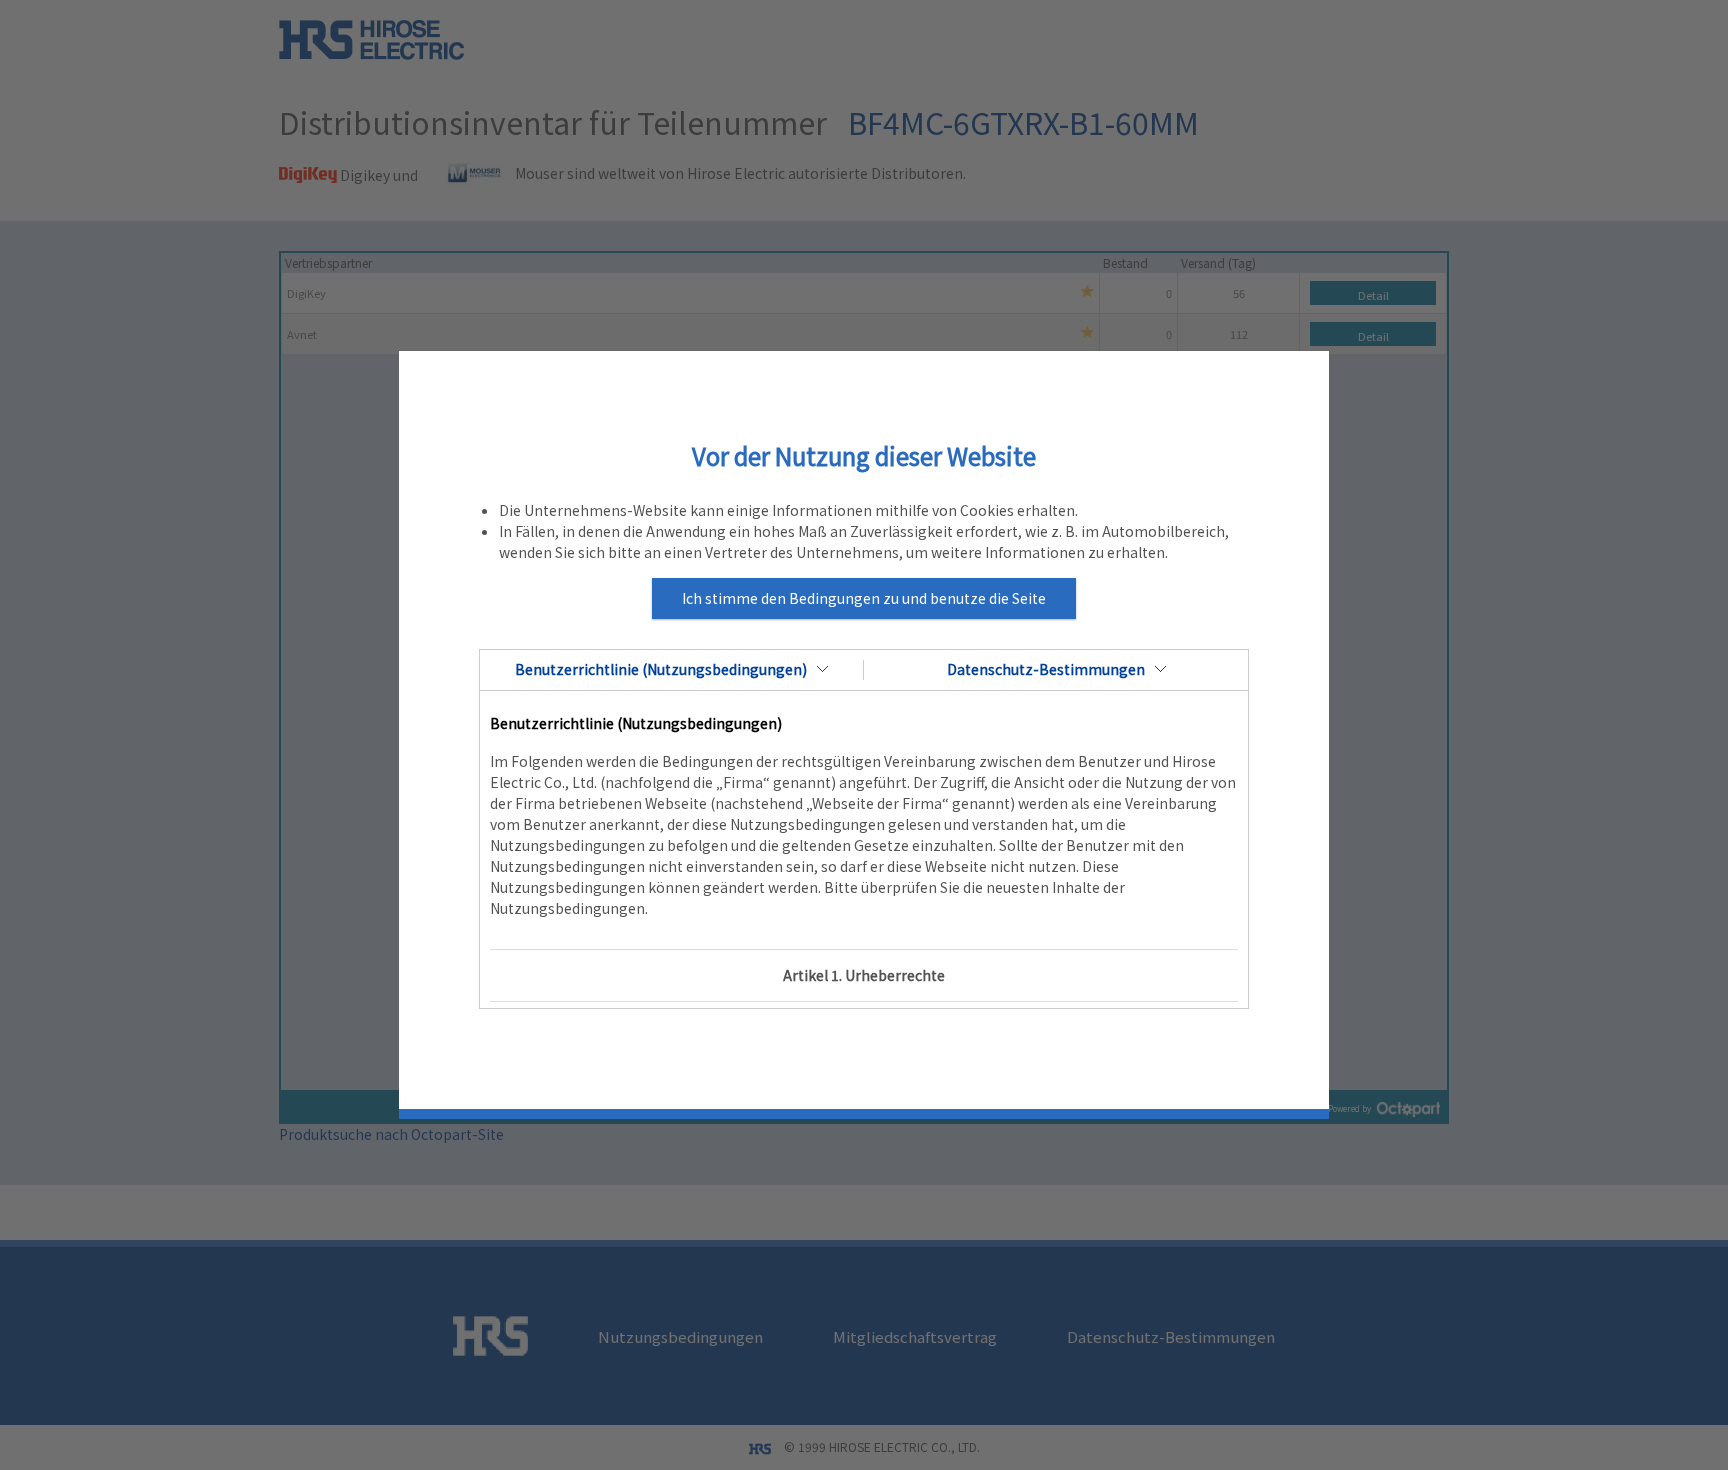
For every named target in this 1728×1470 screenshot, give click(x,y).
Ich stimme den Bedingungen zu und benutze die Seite (864, 598)
